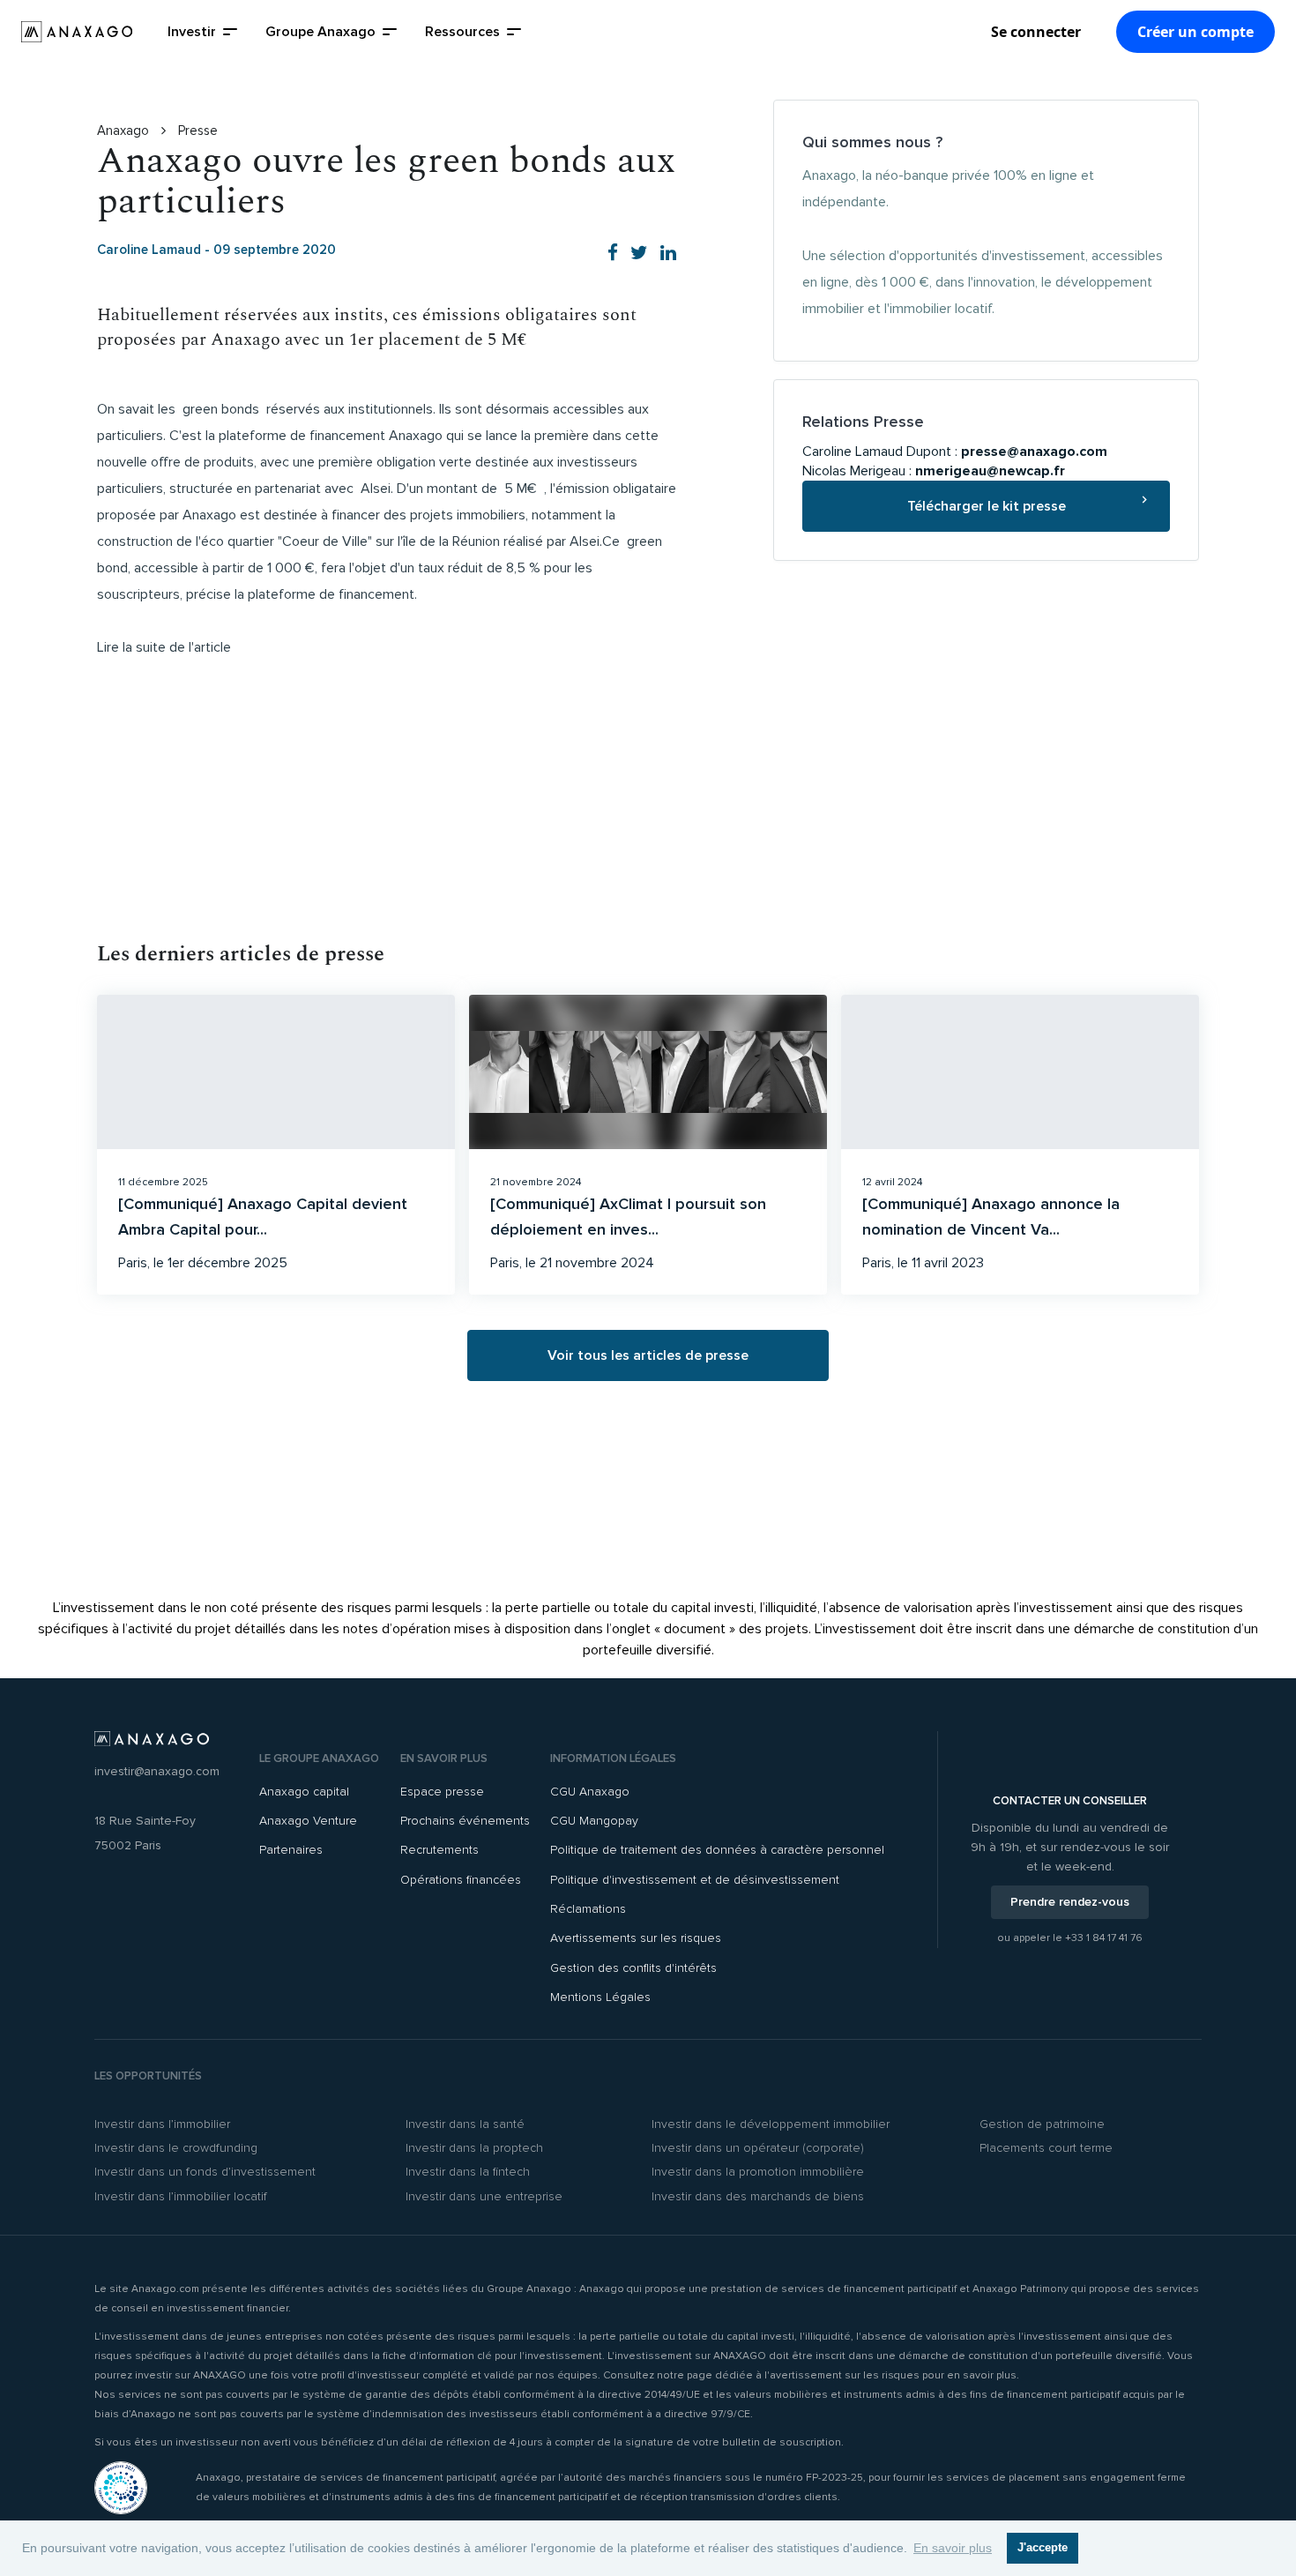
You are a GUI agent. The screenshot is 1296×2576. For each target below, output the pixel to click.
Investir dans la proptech (474, 2148)
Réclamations (588, 1909)
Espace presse (442, 1792)
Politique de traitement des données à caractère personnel (717, 1850)
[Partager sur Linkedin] (668, 254)
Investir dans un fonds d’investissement (205, 2172)
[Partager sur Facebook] (613, 254)
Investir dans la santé (465, 2124)
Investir (192, 32)
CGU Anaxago (590, 1792)
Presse (198, 131)
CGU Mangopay (594, 1821)
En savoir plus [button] (953, 2548)
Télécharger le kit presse (987, 506)
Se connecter (1036, 32)
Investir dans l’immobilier (162, 2124)
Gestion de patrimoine (1042, 2124)
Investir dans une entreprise (484, 2196)
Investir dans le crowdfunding (176, 2148)
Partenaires (291, 1850)
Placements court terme (1046, 2148)
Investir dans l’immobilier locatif (181, 2196)
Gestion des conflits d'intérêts (633, 1968)
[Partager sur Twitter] (639, 254)
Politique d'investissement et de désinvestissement (695, 1880)
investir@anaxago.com (157, 1771)
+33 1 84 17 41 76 (1104, 1938)
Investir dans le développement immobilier (771, 2124)
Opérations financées (461, 1880)
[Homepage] (77, 32)
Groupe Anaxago (320, 32)
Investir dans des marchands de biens (758, 2196)
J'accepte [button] (1043, 2548)
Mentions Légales (600, 1997)
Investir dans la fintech (468, 2172)
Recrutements (439, 1850)
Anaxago (125, 131)
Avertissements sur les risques (636, 1938)
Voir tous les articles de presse (648, 1355)
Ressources (462, 32)
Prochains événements (465, 1821)
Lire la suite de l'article (164, 647)
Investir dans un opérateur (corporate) (758, 2148)
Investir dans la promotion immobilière (758, 2172)
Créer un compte (1195, 32)
